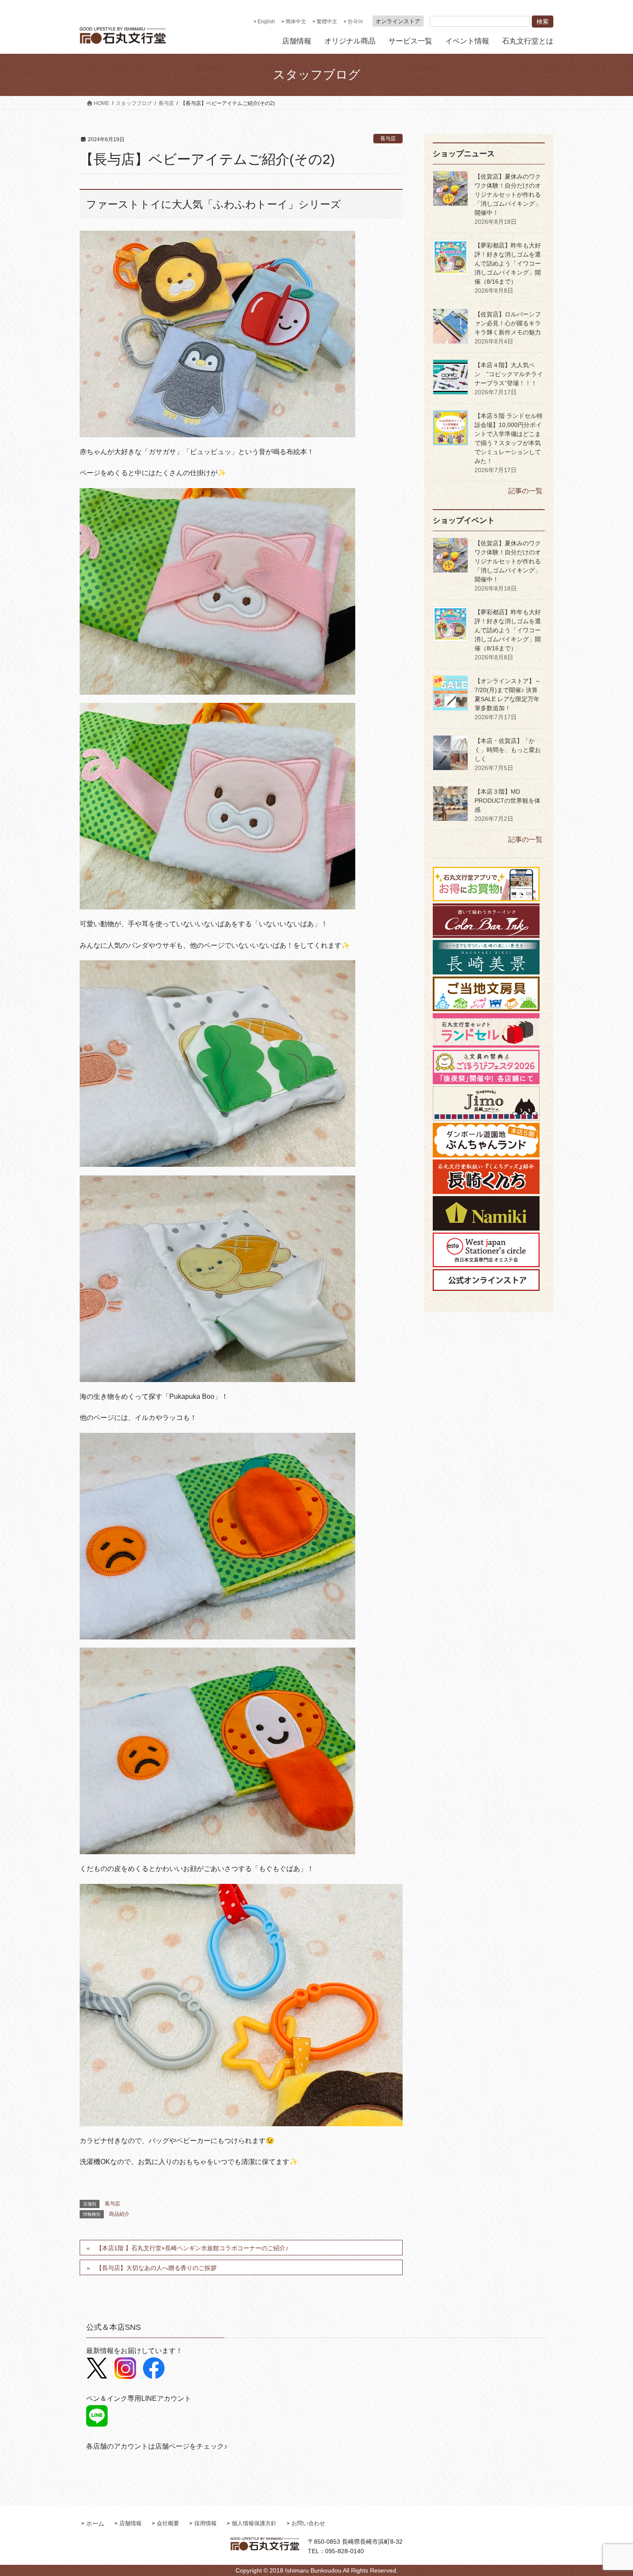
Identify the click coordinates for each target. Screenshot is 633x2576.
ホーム (95, 2523)
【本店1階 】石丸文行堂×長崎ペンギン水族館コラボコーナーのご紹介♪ (192, 2248)
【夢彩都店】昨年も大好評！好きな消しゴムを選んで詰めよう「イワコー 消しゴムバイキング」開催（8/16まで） (508, 263)
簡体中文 (296, 22)
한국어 (355, 22)
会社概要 (168, 2523)
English (266, 22)
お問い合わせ (308, 2523)
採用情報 (205, 2523)
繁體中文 (327, 22)
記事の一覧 (525, 491)
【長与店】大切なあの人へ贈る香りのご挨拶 (156, 2268)
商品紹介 (119, 2214)
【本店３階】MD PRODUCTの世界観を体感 (507, 801)
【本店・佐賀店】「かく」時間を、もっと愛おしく (508, 750)
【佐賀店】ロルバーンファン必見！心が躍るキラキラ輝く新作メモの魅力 (508, 323)
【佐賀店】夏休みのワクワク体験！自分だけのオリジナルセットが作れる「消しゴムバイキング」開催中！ (508, 195)
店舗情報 (130, 2523)
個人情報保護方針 (254, 2523)
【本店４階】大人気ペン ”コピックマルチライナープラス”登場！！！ (509, 374)
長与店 (388, 139)
